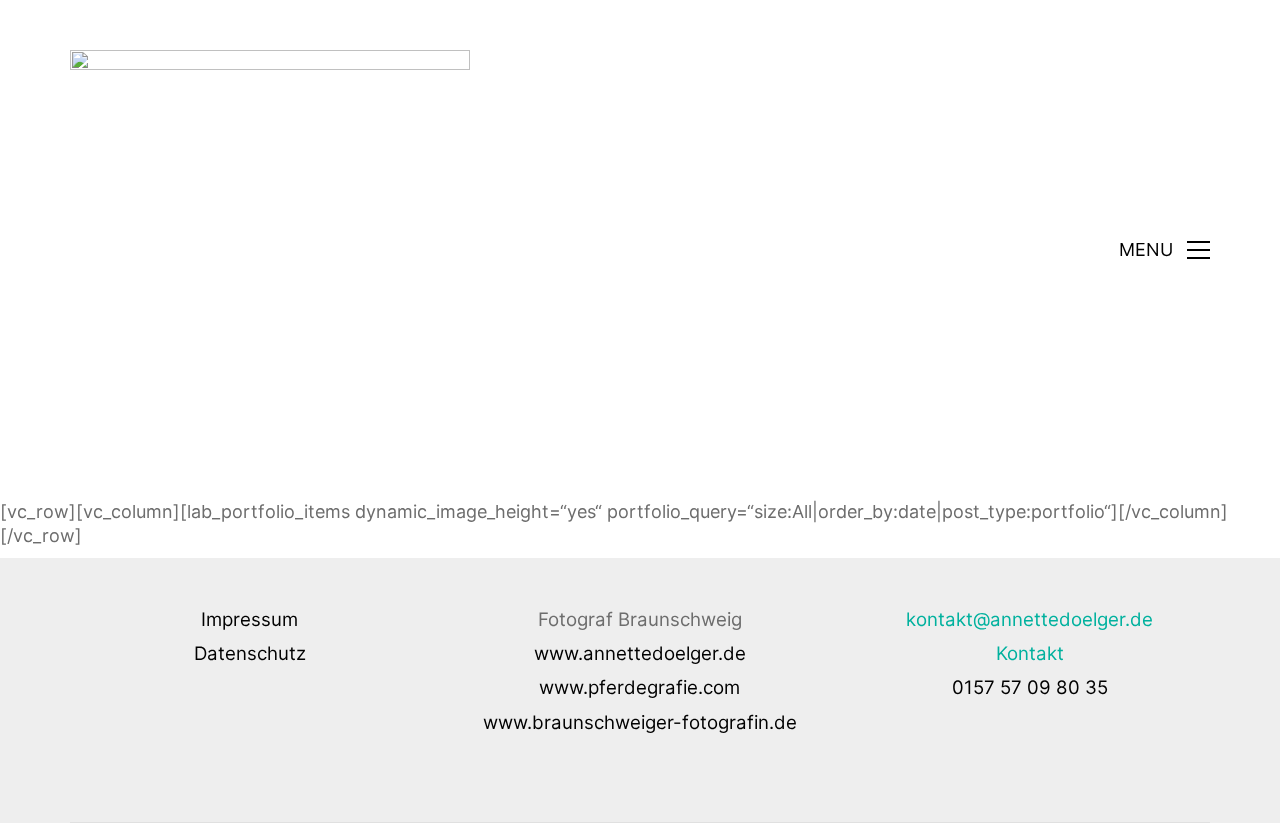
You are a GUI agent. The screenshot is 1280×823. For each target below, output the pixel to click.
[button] (1164, 250)
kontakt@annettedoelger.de (1029, 619)
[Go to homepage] (270, 250)
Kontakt (1030, 653)
